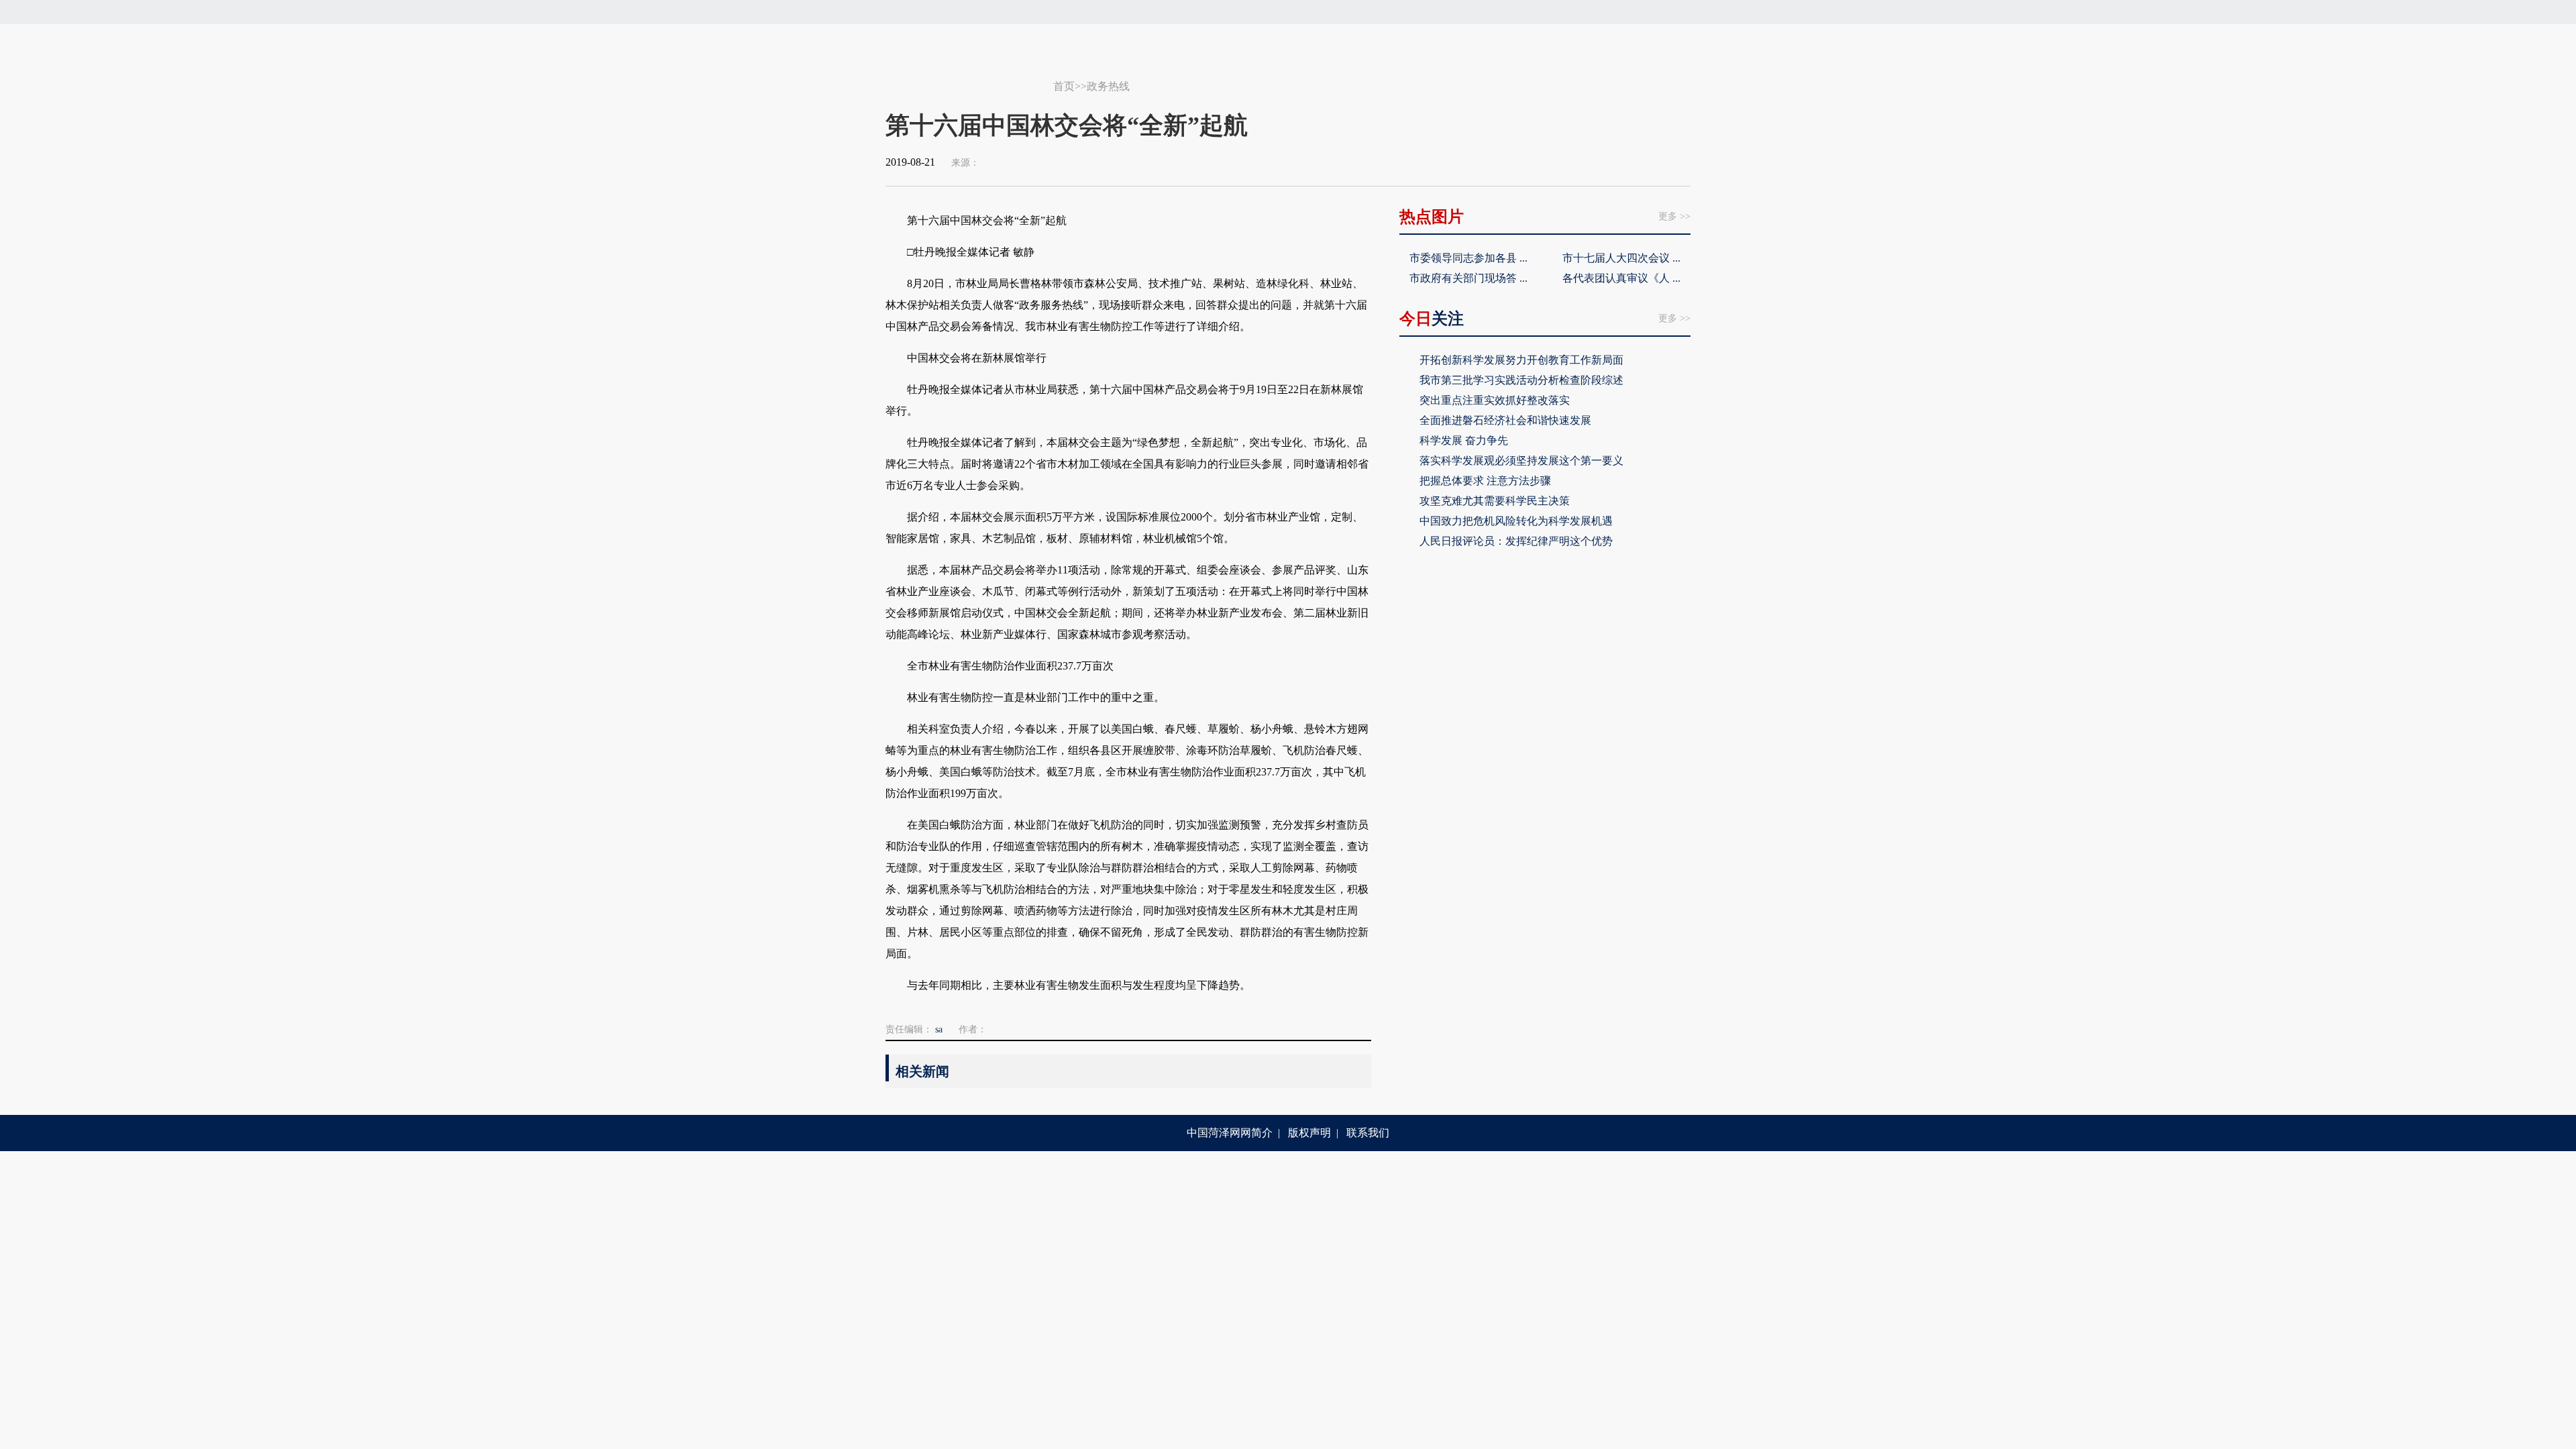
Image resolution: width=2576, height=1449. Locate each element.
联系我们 (1368, 1133)
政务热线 (1108, 86)
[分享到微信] (1601, 162)
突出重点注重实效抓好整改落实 (1495, 400)
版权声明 (1309, 1133)
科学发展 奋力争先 (1464, 440)
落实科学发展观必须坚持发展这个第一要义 (1521, 461)
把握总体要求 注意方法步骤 (1485, 481)
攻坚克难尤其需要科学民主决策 (1495, 501)
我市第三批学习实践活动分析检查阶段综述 (1521, 380)
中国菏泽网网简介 (1230, 1133)
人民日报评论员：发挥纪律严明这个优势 (1516, 541)
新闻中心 (969, 80)
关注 (1432, 319)
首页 (1064, 86)
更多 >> (1674, 216)
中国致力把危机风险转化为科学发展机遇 (1516, 521)
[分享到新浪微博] (1627, 162)
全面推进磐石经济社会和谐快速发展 (1505, 420)
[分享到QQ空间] (1652, 162)
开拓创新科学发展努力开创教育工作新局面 (1521, 360)
